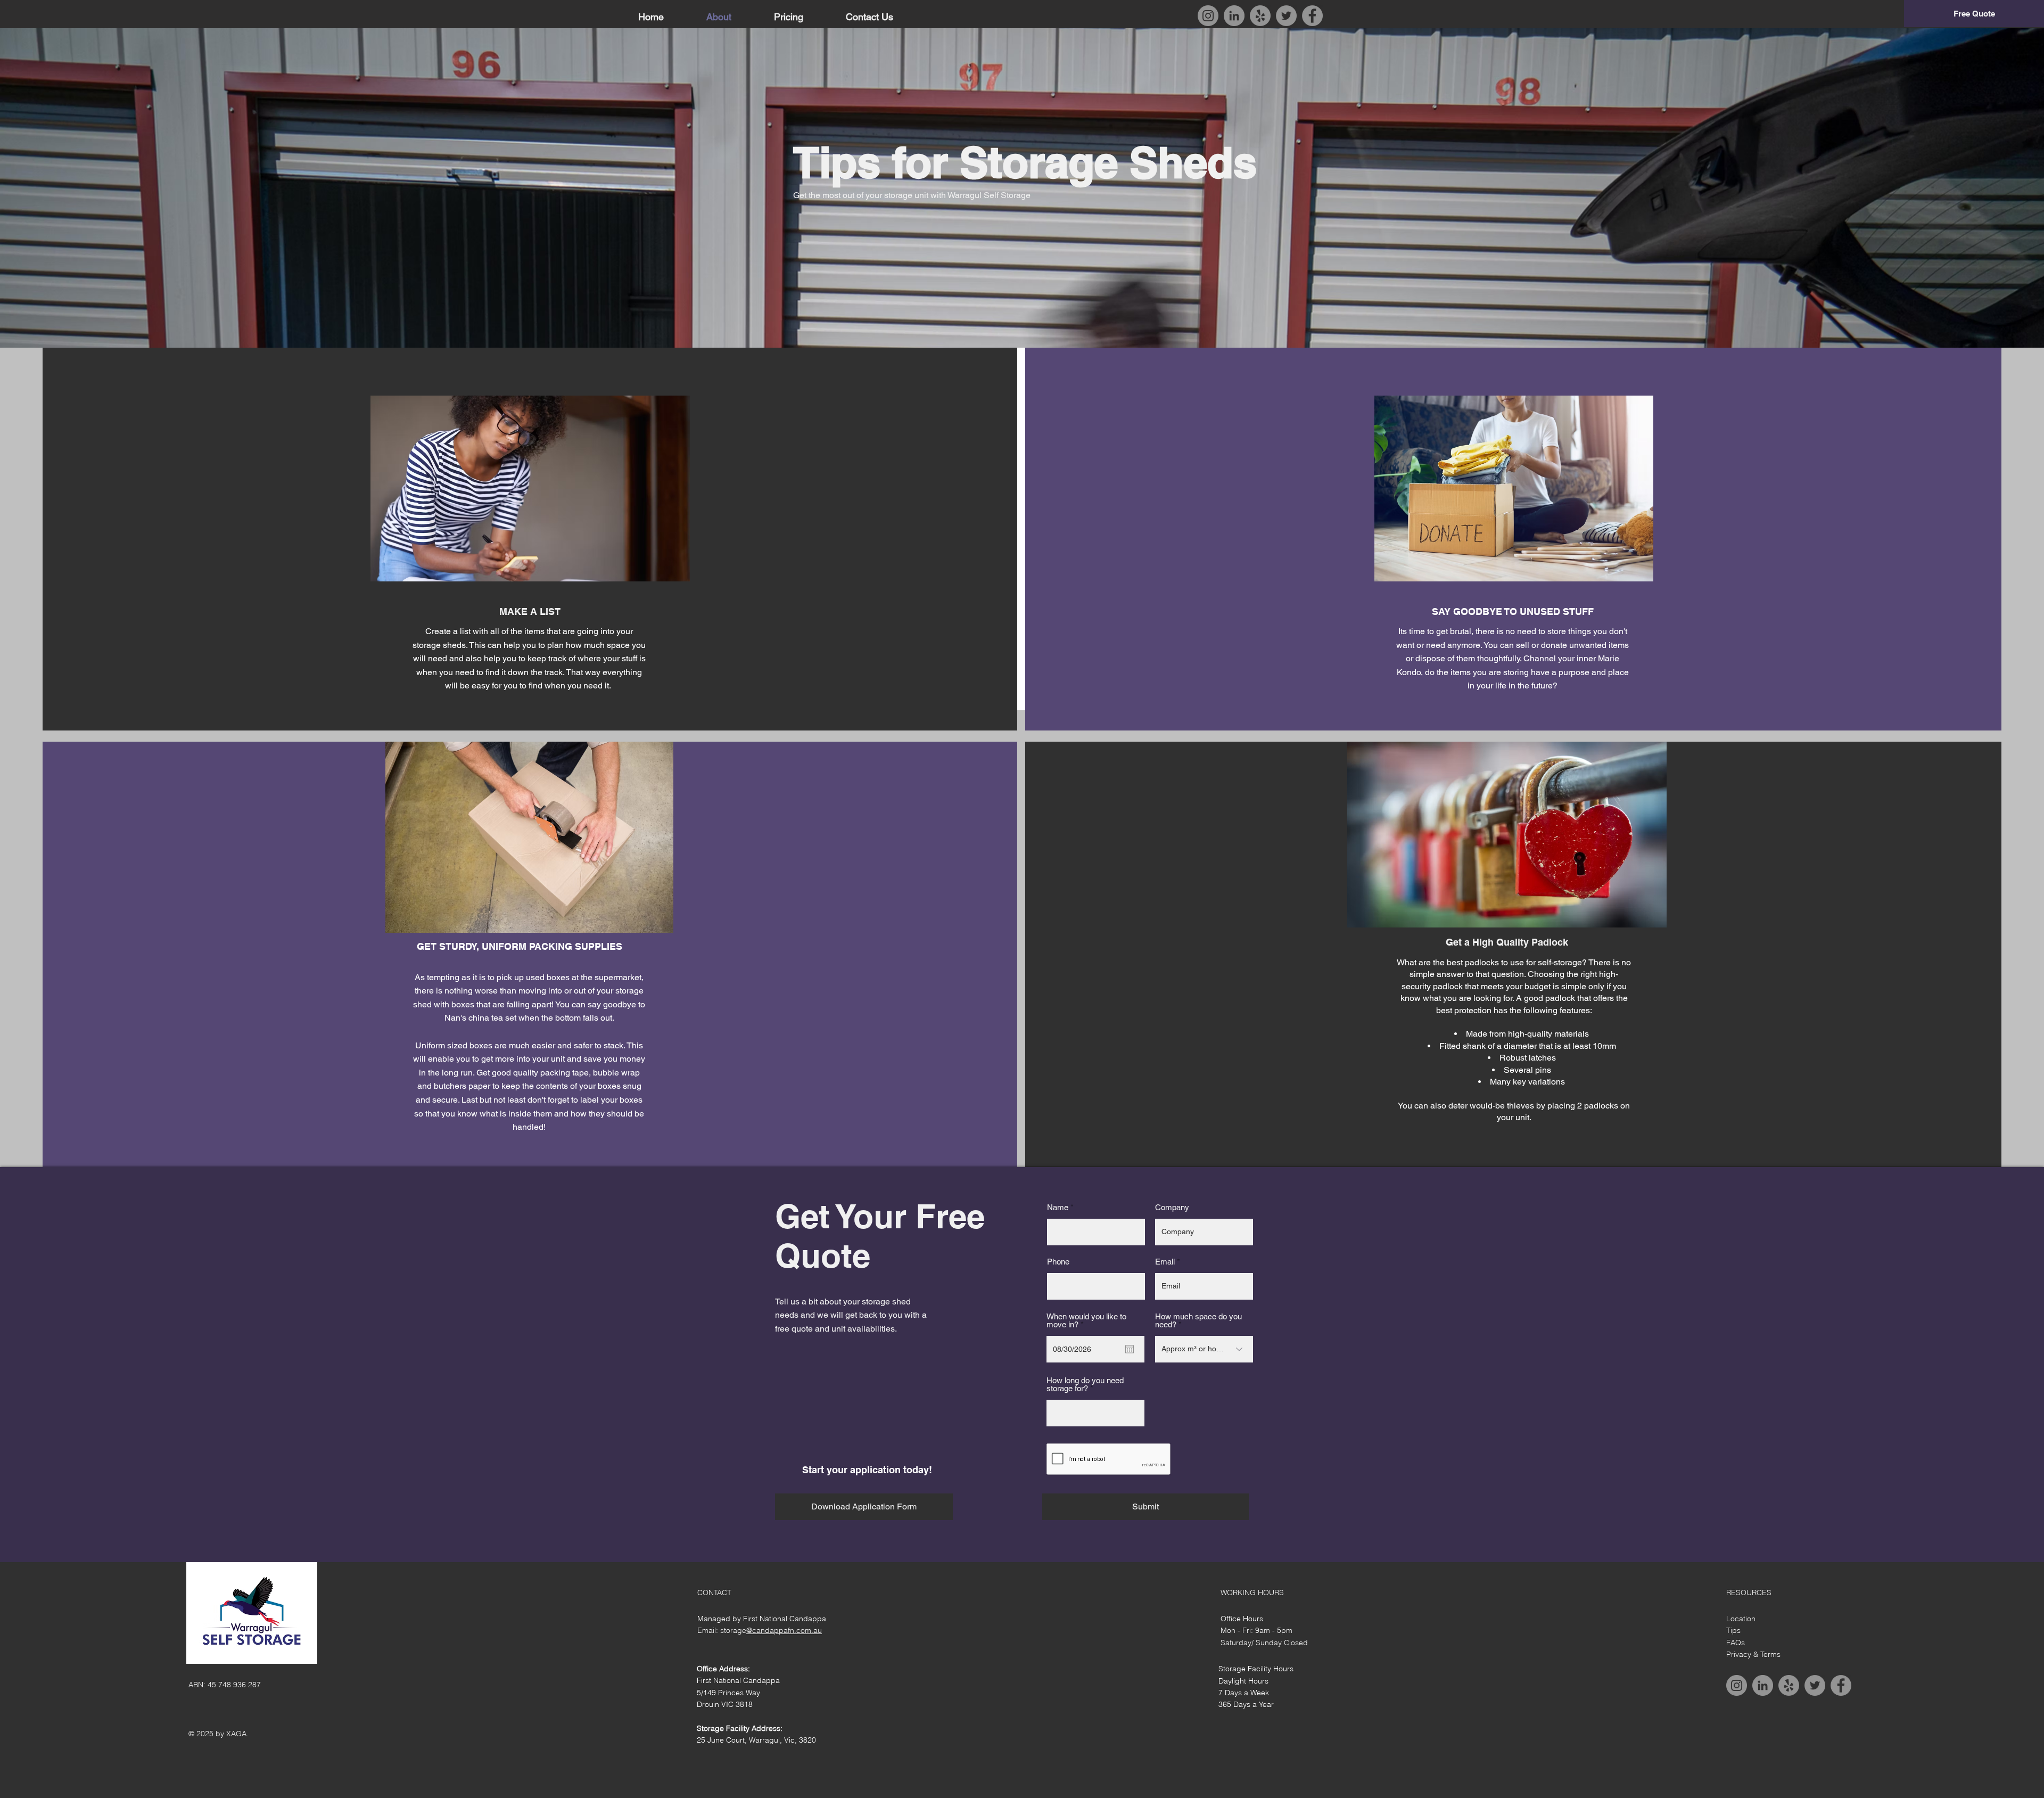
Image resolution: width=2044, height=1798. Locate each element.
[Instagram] (1208, 16)
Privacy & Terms (1753, 1654)
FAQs (1736, 1643)
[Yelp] (1260, 16)
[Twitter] (1286, 16)
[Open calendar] (1130, 1349)
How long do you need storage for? (1085, 1384)
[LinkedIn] (1234, 16)
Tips (1733, 1630)
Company (1172, 1207)
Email (1165, 1262)
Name (1058, 1207)
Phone (1058, 1262)
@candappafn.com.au (784, 1630)
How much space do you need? (1198, 1320)
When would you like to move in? (1086, 1320)
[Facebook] (1312, 16)
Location (1741, 1619)
